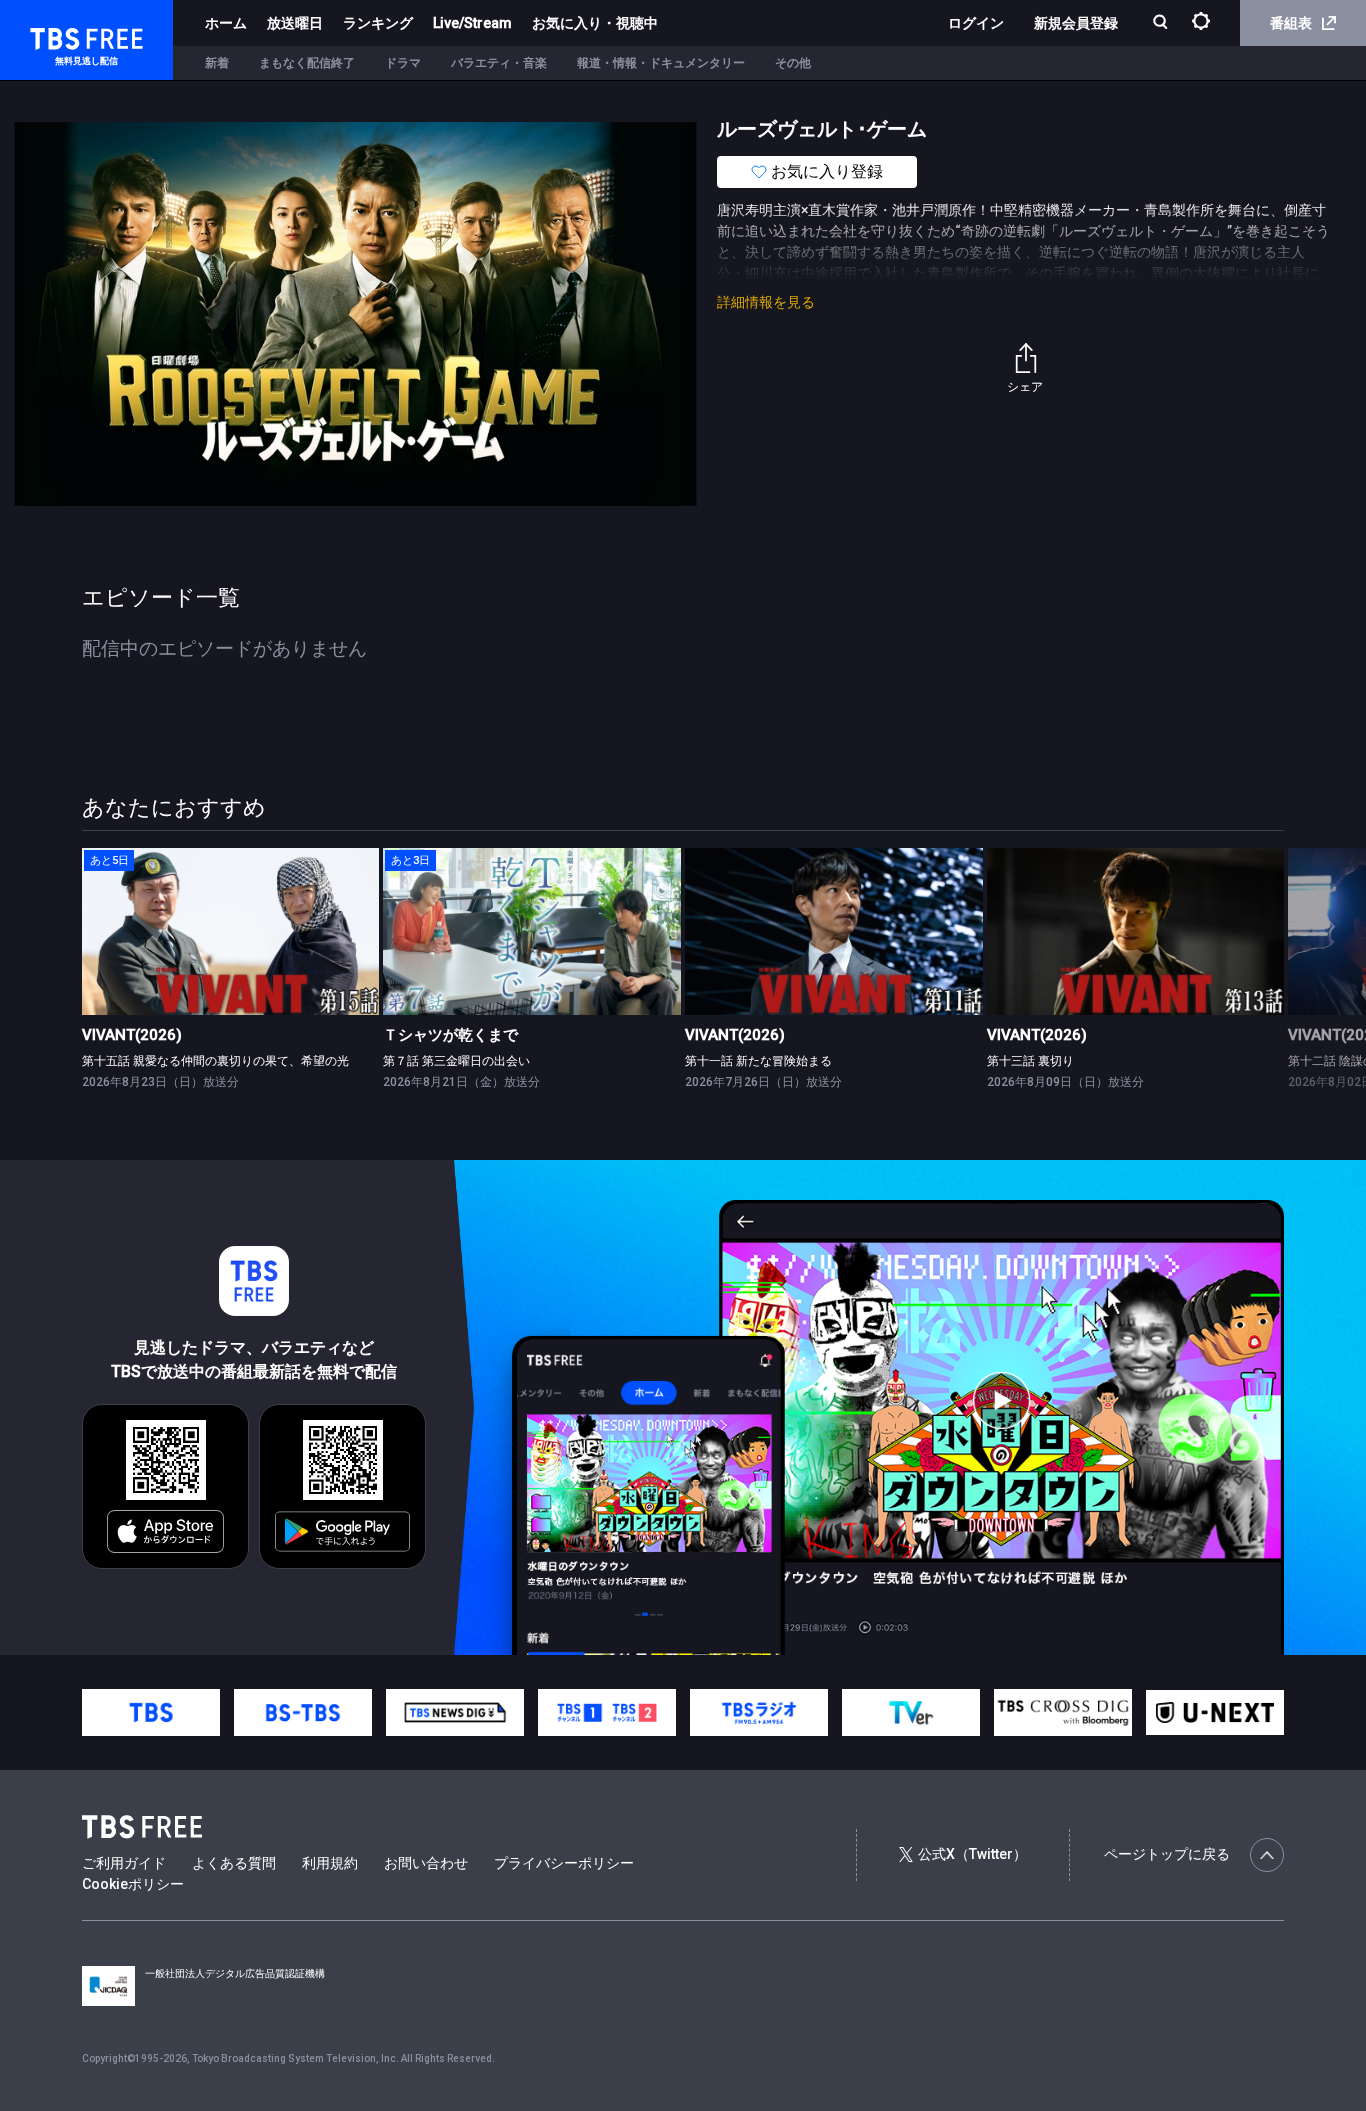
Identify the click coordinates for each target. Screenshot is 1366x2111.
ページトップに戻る (1167, 1854)
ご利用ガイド (124, 1863)
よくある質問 (234, 1863)
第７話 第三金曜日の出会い (456, 1061)
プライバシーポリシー (564, 1863)
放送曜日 (295, 23)
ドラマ (403, 63)
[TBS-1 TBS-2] (607, 1712)
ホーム (226, 23)
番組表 (1291, 23)
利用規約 (330, 1863)
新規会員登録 (1076, 23)
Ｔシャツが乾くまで (450, 1035)
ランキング (378, 23)
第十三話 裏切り (1030, 1061)
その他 (793, 63)
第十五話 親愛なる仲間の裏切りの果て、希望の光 (215, 1061)
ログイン (976, 23)
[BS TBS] (303, 1712)
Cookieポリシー (133, 1884)
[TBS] (151, 1712)
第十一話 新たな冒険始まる (758, 1061)
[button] (1283, 967)
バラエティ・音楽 (499, 63)
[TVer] (911, 1712)
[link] (231, 931)
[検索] (1162, 23)
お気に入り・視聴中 (595, 23)
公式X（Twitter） (972, 1854)
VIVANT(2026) (132, 1035)
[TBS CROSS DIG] (1063, 1712)
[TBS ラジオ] (759, 1712)
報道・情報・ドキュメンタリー (661, 63)
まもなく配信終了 (307, 63)
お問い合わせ (426, 1863)
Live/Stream (472, 23)
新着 (217, 63)
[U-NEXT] (1215, 1712)
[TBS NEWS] (455, 1712)
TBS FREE (53, 35)
